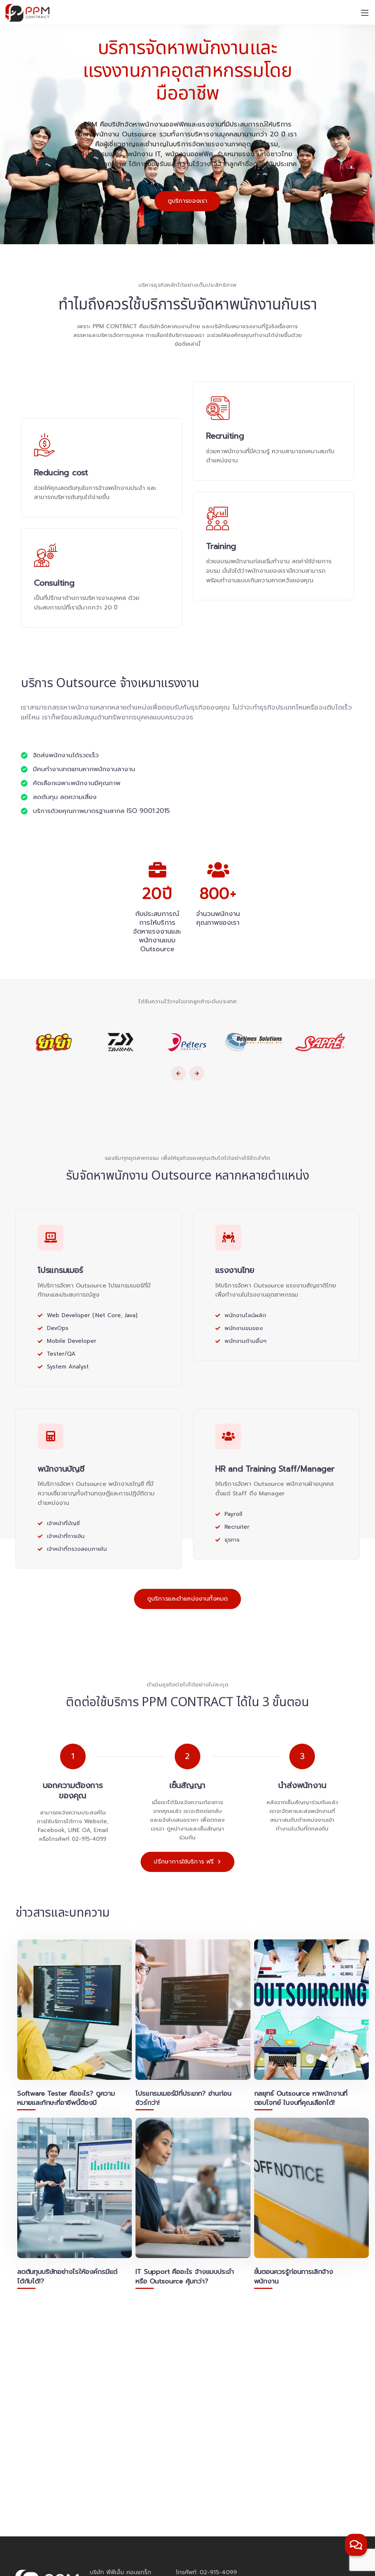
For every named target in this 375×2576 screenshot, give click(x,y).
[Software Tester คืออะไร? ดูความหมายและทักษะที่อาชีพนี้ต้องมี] (75, 2010)
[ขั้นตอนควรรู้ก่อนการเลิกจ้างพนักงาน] (311, 2188)
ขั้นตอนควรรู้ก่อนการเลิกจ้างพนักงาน (294, 2276)
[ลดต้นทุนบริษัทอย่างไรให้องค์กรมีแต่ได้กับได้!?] (75, 2188)
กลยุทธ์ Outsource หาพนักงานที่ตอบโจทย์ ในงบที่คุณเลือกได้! (301, 2098)
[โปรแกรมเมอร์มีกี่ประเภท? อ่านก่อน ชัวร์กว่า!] (193, 2010)
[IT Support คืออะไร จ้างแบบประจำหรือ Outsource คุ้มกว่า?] (193, 2188)
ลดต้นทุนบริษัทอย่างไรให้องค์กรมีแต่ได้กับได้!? (67, 2276)
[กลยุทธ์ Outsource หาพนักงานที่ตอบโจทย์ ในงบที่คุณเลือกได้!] (311, 2010)
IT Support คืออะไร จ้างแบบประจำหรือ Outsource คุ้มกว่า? (185, 2276)
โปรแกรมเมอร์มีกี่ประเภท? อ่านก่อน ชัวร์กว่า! (183, 2098)
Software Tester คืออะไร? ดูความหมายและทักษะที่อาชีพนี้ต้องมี (66, 2098)
